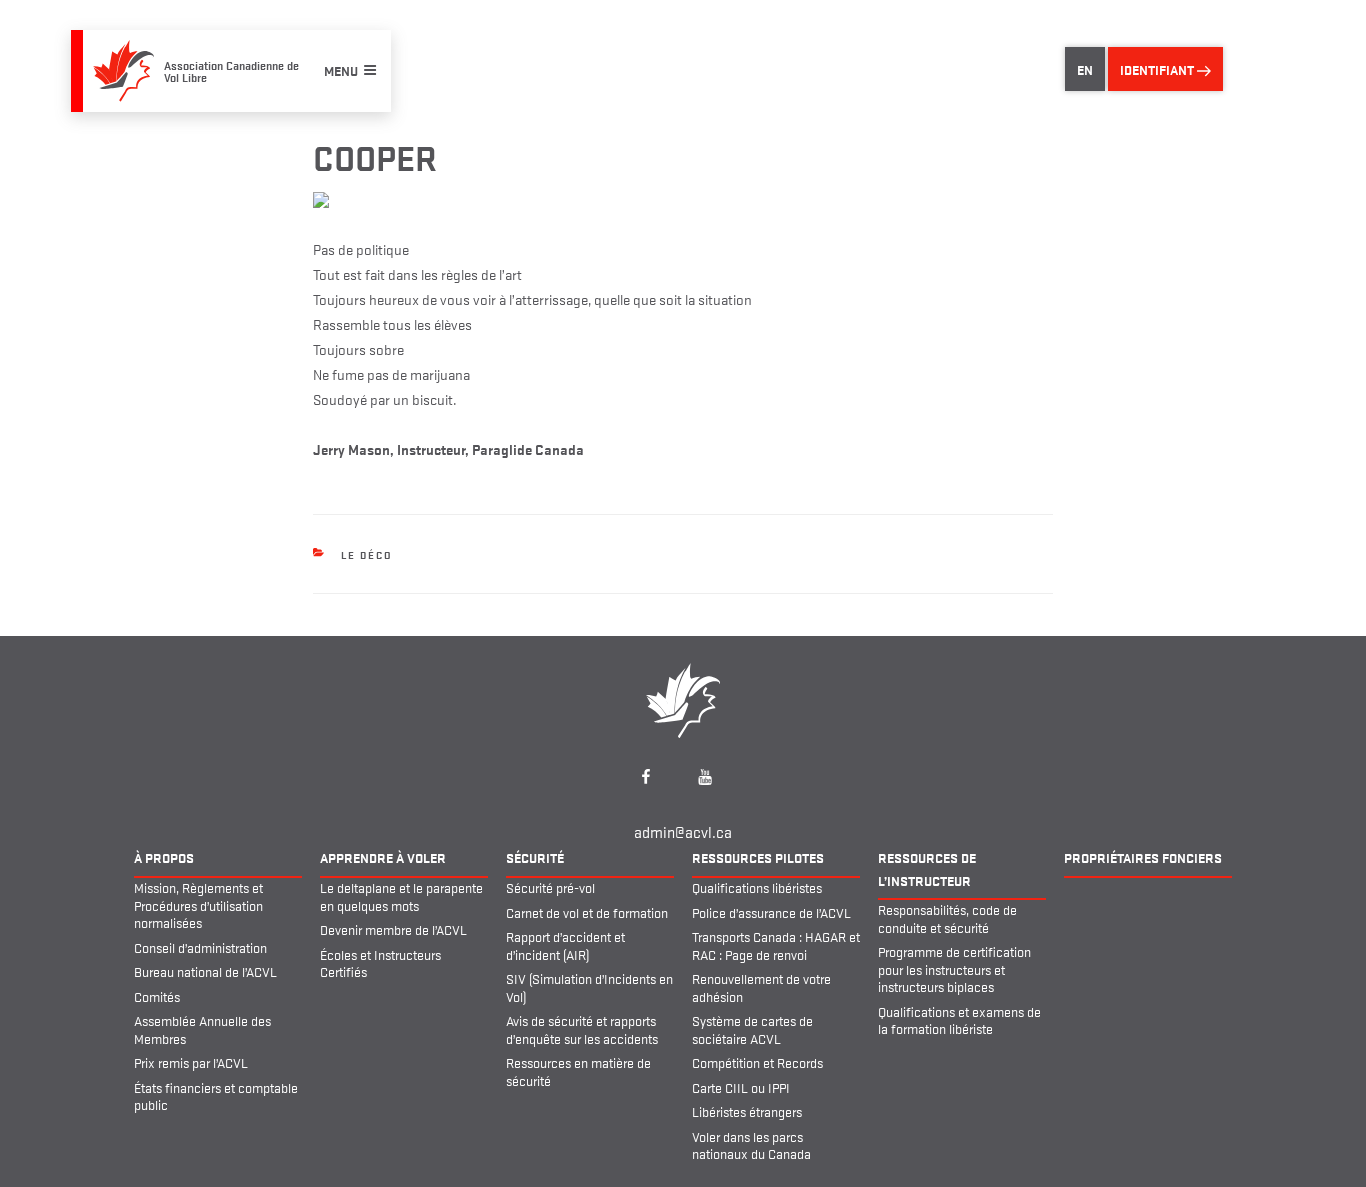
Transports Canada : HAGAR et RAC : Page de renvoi (776, 945)
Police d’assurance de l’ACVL (771, 912)
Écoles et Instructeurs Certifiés (380, 963)
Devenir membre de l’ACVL (393, 929)
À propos (164, 857)
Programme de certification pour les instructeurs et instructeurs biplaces (954, 968)
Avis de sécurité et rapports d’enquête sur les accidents (582, 1029)
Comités (157, 996)
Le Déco (367, 553)
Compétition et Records (757, 1062)
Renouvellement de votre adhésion (761, 987)
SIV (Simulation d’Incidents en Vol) (589, 987)
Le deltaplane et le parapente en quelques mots (401, 896)
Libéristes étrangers (747, 1111)
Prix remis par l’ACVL (191, 1062)
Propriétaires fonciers (1143, 857)
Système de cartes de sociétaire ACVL (752, 1029)
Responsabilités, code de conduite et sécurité (947, 918)
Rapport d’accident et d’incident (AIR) (565, 945)
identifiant (1158, 69)
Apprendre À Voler (383, 857)
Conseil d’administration (200, 947)
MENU (341, 70)
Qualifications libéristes (757, 887)
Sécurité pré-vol (550, 887)
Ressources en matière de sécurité (578, 1071)
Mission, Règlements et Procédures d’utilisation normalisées (198, 904)
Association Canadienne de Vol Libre (231, 70)
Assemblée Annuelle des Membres (202, 1029)
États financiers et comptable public (216, 1096)
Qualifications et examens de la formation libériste (959, 1020)
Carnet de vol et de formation (587, 912)
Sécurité (535, 857)
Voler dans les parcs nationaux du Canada (751, 1145)
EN (1085, 69)
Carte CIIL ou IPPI (741, 1087)
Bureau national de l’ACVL (205, 971)
